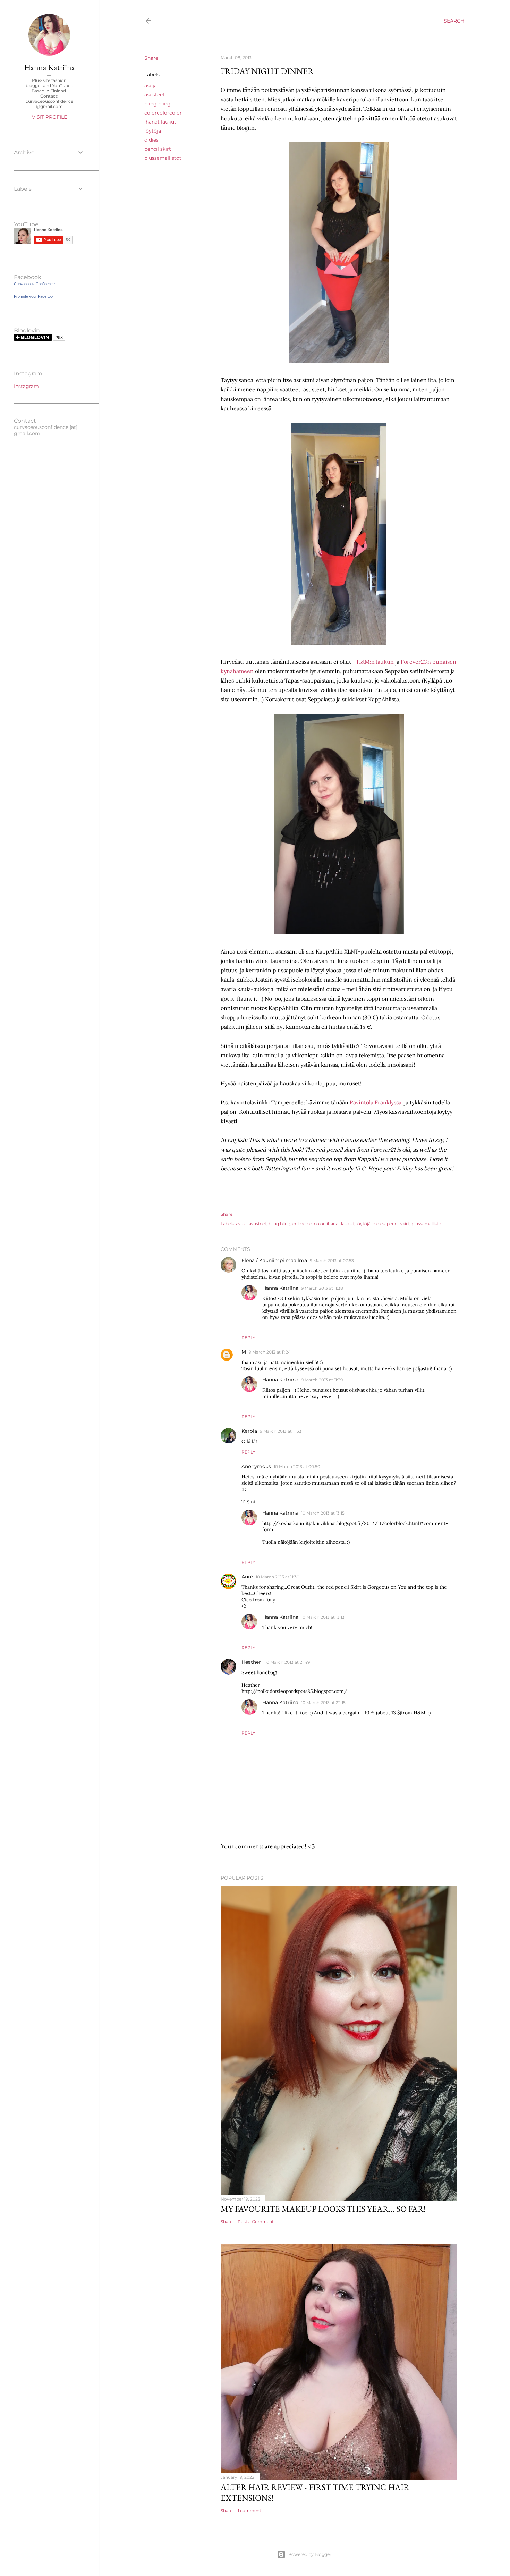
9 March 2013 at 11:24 (270, 1352)
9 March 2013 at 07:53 (332, 1260)
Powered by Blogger (310, 2554)
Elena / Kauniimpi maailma (274, 1260)
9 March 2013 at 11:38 (322, 1288)
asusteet (155, 95)
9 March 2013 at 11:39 (322, 1380)
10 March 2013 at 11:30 (278, 1577)
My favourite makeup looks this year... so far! (323, 2209)
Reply (248, 1337)
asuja (151, 86)
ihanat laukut (160, 122)
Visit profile (49, 117)
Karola (249, 1431)
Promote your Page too (33, 296)
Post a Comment (256, 2222)
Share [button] (151, 58)
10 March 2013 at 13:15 (323, 1513)
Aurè (247, 1577)
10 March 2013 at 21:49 (287, 1662)
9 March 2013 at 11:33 (281, 1431)
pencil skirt (158, 149)
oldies (151, 140)
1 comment (249, 2511)
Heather (252, 1662)
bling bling (158, 104)
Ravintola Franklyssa (376, 1102)
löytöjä (153, 131)
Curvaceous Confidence (34, 284)
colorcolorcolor (163, 113)
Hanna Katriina (280, 1288)
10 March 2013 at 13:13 (323, 1617)
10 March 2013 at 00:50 (297, 1467)
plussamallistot (163, 158)
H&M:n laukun (375, 662)
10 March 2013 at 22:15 (323, 1702)
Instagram (26, 384)
